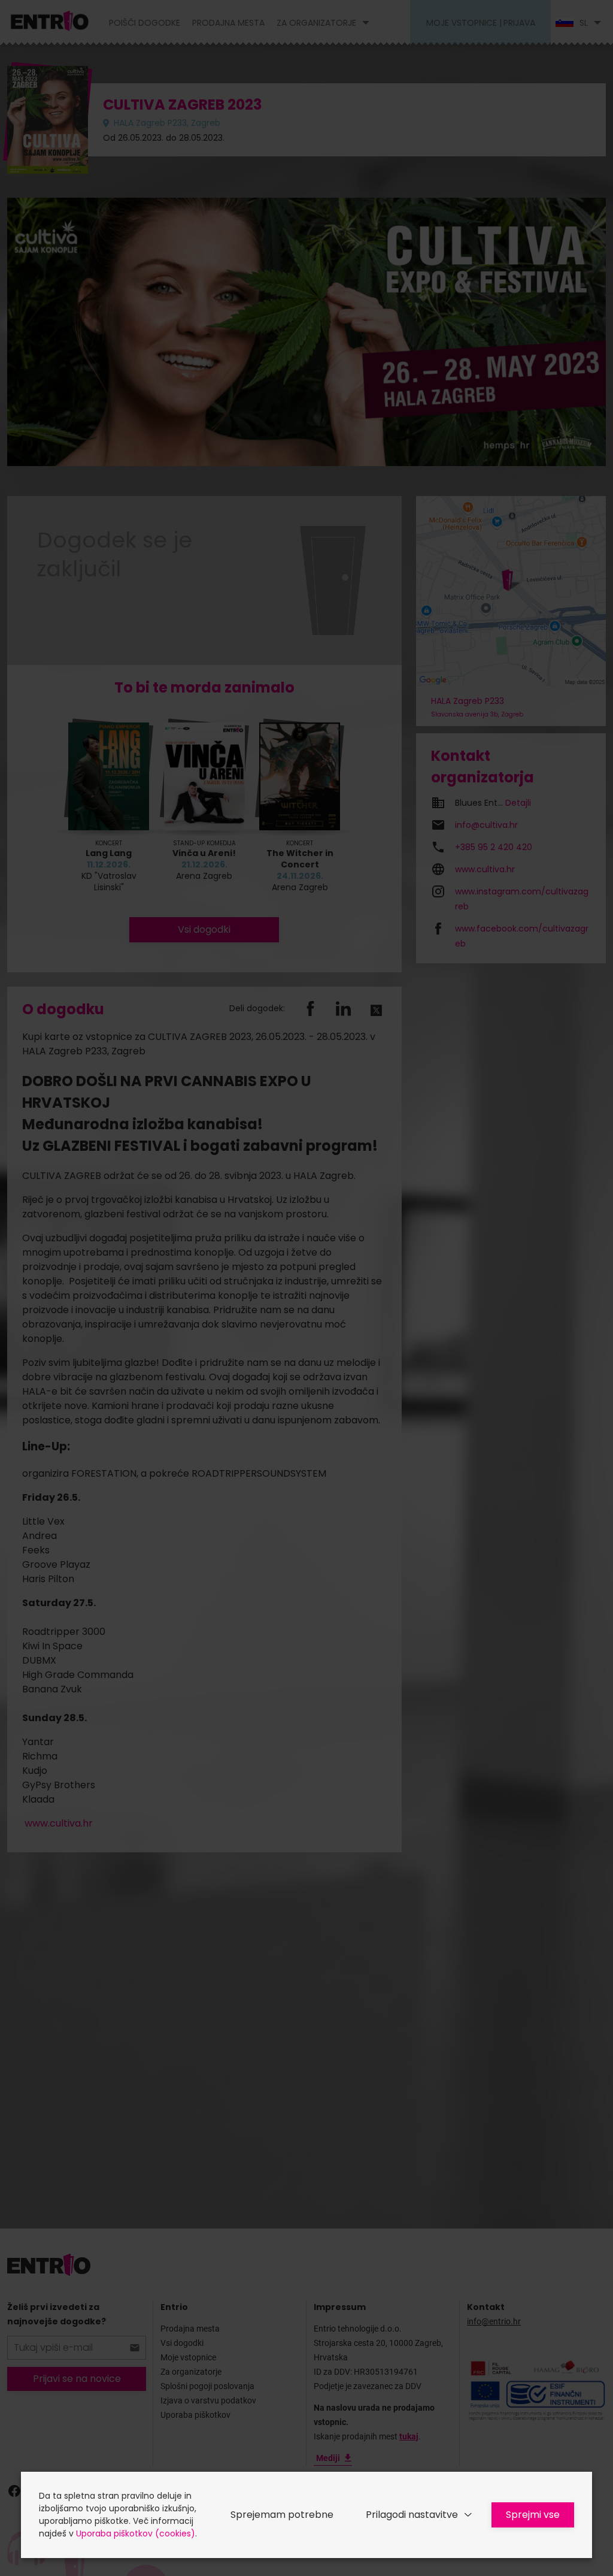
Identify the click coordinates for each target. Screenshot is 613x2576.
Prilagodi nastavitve (412, 2515)
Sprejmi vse (533, 2515)
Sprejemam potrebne (282, 2515)
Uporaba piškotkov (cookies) (136, 2533)
